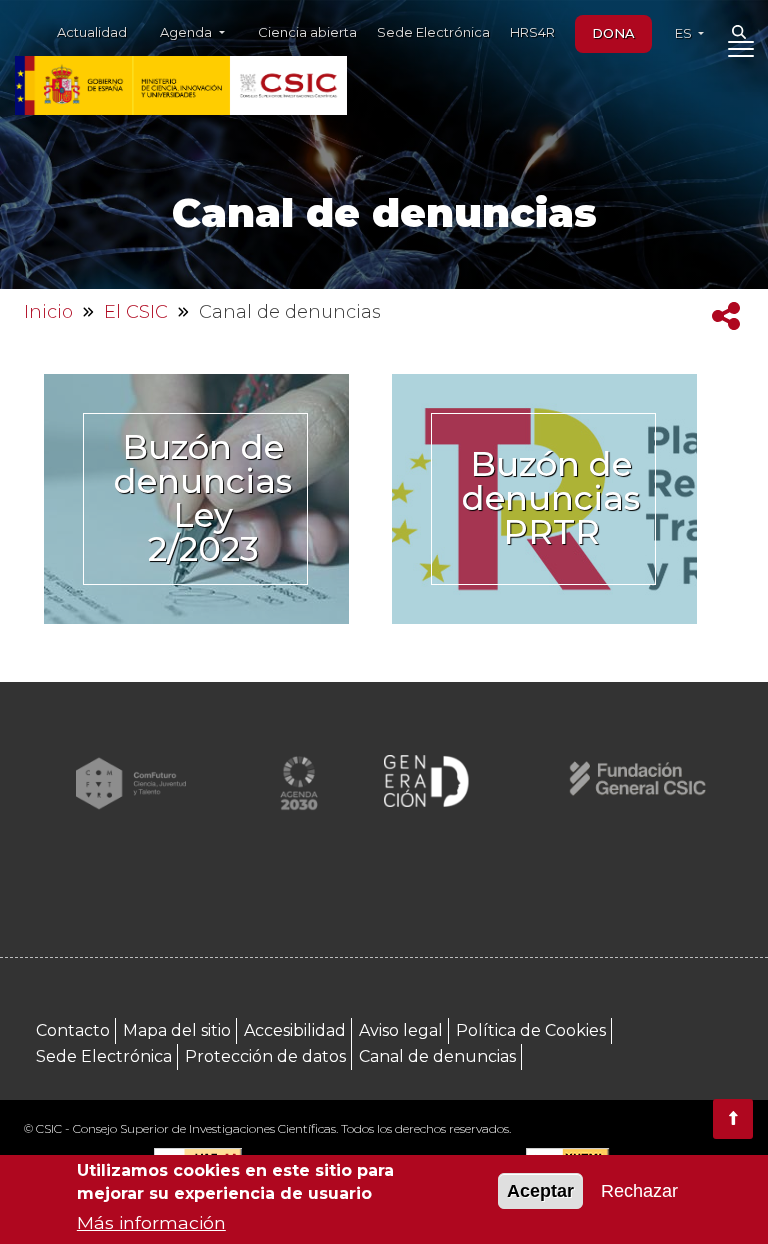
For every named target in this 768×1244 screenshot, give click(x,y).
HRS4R (532, 32)
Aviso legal (401, 1030)
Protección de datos (265, 1056)
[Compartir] (726, 316)
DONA (613, 33)
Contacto (73, 1030)
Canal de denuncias (437, 1056)
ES (685, 33)
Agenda (187, 32)
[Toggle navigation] (740, 53)
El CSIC (136, 312)
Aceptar (540, 1191)
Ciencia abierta (307, 32)
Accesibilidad (295, 1030)
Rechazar (639, 1191)
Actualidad (92, 32)
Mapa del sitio (177, 1030)
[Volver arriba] (733, 1119)
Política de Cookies (531, 1030)
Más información (151, 1222)
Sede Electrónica (433, 32)
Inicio (48, 312)
